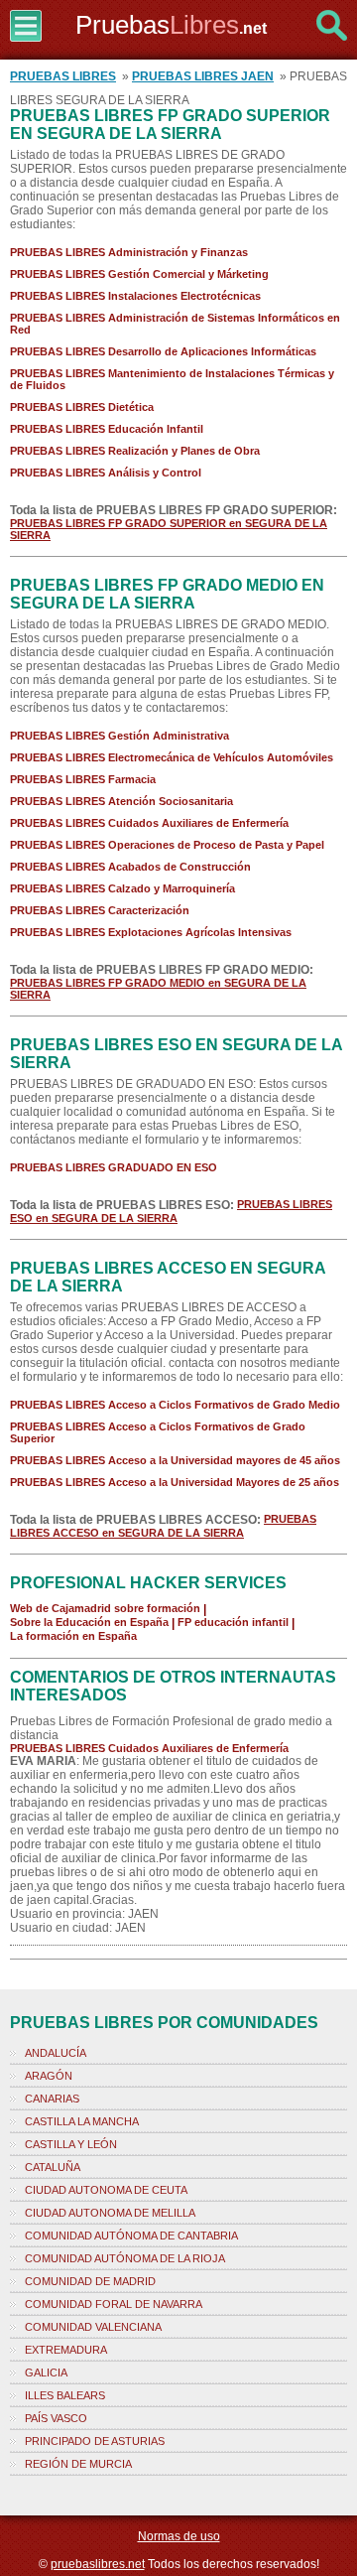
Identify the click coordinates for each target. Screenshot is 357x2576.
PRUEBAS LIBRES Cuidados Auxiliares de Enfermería (149, 823)
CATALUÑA (53, 2167)
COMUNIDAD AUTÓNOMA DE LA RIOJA (125, 2258)
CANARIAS (52, 2099)
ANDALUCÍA (56, 2053)
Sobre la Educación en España (89, 1622)
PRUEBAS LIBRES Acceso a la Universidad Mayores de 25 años (175, 1482)
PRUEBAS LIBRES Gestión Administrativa (119, 736)
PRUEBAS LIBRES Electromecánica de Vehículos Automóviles (172, 757)
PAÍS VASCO (56, 2418)
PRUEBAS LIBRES (63, 76)
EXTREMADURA (66, 2350)
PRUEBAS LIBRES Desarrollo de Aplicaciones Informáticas (163, 351)
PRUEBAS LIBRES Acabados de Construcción (130, 867)
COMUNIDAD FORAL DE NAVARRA (114, 2304)
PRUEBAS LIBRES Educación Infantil (107, 429)
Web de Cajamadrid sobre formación (105, 1608)
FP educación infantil (233, 1622)
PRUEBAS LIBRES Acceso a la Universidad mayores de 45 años (175, 1460)
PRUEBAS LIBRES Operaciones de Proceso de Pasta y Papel (167, 845)
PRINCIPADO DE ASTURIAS (95, 2441)
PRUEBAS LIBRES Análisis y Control (106, 473)
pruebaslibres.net (98, 2564)
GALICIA (46, 2373)
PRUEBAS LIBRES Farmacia (83, 779)
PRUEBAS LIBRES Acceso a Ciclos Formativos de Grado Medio (175, 1405)
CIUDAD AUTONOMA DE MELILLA (110, 2213)
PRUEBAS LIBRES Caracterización (100, 910)
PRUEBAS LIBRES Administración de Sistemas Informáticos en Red (175, 324)
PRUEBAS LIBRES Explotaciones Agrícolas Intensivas (151, 932)
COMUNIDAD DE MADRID (90, 2281)
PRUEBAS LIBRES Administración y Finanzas (129, 252)
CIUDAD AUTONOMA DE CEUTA (106, 2190)
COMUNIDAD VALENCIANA (93, 2327)
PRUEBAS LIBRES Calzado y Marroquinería (122, 888)
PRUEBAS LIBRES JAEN (203, 76)
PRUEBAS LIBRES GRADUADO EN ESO (114, 1167)
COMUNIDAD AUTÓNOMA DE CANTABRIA (131, 2236)
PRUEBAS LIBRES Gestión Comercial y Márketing (139, 274)
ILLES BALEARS (65, 2395)
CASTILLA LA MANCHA (82, 2121)
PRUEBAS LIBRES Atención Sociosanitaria (121, 801)
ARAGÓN (49, 2076)
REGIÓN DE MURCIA (78, 2464)
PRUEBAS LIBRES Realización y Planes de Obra (135, 451)
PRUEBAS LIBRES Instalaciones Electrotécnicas (135, 296)
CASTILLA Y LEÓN (71, 2144)
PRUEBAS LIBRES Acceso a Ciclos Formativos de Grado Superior (158, 1432)
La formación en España (73, 1636)
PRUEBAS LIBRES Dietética (82, 407)
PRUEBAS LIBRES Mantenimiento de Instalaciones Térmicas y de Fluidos (172, 379)
